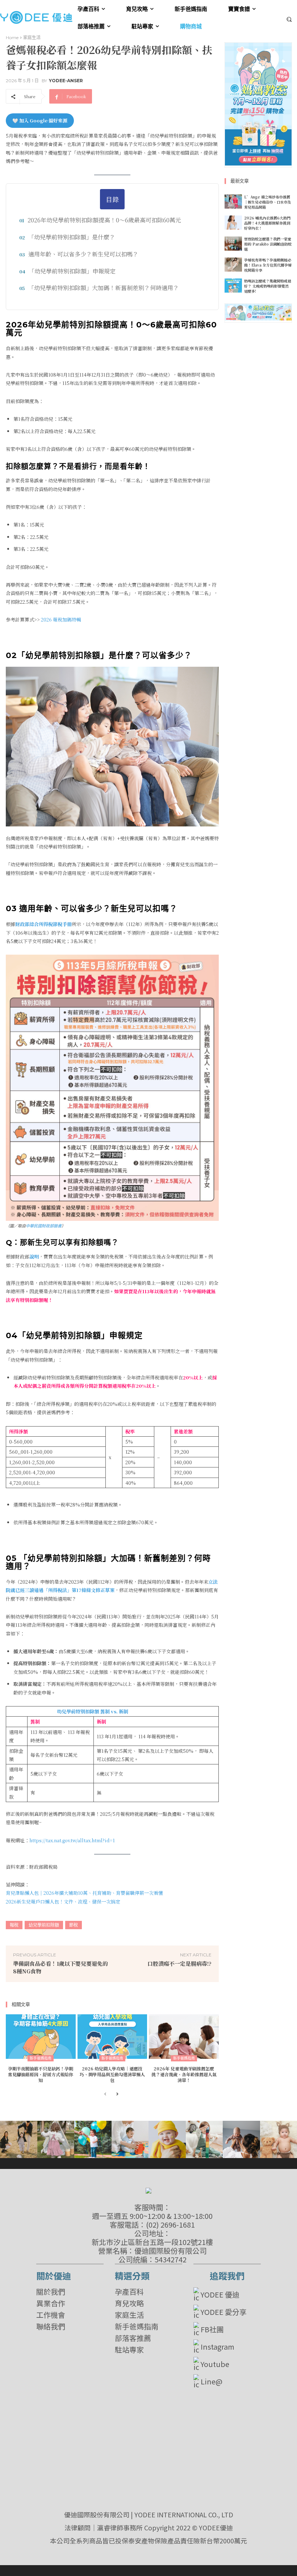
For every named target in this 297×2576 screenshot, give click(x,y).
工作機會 (51, 2315)
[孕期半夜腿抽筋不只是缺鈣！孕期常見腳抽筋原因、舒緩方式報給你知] (41, 2037)
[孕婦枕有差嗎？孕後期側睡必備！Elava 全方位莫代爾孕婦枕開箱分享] (233, 265)
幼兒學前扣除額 (44, 1925)
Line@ (212, 2381)
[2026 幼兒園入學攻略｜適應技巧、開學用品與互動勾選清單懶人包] (112, 2037)
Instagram (217, 2347)
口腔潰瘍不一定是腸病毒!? (179, 1963)
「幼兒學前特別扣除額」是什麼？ (72, 237)
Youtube (215, 2364)
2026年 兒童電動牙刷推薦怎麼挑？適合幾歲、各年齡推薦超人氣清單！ (184, 2074)
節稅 (74, 1925)
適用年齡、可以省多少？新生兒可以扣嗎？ (83, 254)
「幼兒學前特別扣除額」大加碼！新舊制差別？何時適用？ (104, 288)
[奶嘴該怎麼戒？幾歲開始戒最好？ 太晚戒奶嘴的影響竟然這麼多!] (233, 286)
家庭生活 (32, 37)
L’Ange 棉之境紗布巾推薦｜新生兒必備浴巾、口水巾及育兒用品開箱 (268, 202)
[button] (289, 19)
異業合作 (51, 2303)
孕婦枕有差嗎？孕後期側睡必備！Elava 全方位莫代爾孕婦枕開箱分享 (268, 265)
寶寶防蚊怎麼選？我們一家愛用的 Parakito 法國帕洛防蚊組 (268, 244)
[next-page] (117, 2095)
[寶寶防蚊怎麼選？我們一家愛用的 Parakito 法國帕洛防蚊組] (233, 244)
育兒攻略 (129, 2303)
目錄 (112, 199)
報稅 (14, 1925)
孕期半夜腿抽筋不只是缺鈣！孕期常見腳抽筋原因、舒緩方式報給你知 (41, 2074)
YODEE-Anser (66, 81)
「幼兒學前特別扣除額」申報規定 (72, 271)
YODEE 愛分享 (224, 2312)
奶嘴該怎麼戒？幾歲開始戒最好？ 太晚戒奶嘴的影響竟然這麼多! (268, 286)
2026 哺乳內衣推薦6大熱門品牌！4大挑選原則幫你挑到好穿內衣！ (267, 223)
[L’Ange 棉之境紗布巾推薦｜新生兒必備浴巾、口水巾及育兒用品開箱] (233, 202)
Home (12, 37)
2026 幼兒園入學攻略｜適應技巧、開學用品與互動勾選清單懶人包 (112, 2074)
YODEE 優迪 (220, 2294)
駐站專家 (129, 2350)
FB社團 (212, 2329)
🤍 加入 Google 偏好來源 (40, 120)
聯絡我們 (51, 2326)
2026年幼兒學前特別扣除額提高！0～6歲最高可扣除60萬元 (104, 220)
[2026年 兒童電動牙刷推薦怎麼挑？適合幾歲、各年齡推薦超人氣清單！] (184, 2037)
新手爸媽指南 (41, 2058)
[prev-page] (105, 2095)
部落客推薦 (133, 2338)
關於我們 (51, 2292)
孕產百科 (129, 2292)
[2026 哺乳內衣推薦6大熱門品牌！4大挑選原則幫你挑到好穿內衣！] (233, 223)
